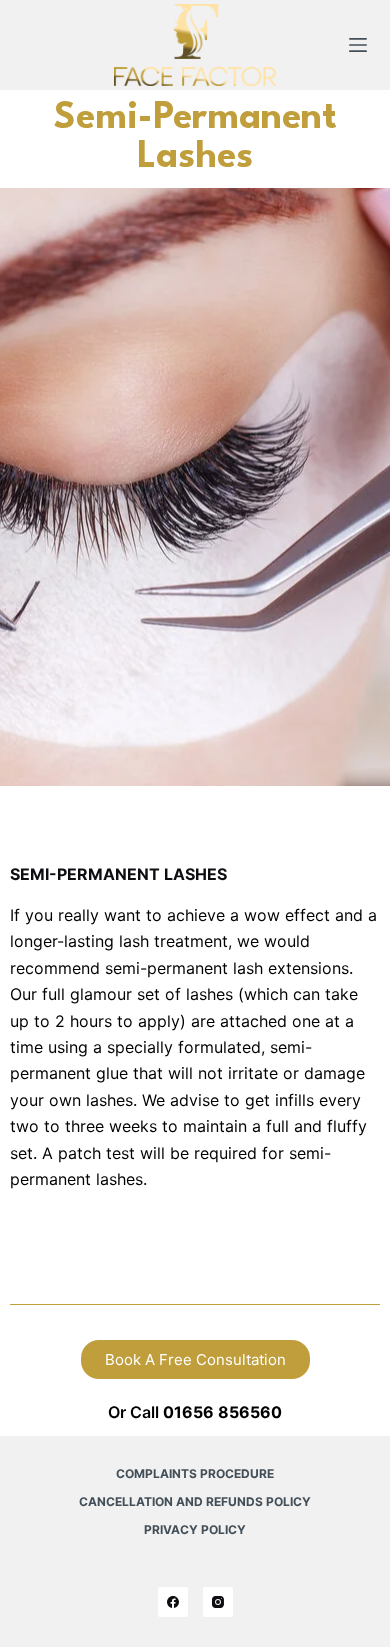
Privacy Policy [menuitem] (195, 1529)
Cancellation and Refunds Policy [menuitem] (195, 1501)
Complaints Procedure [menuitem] (195, 1473)
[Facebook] (173, 1602)
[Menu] (358, 45)
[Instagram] (218, 1602)
